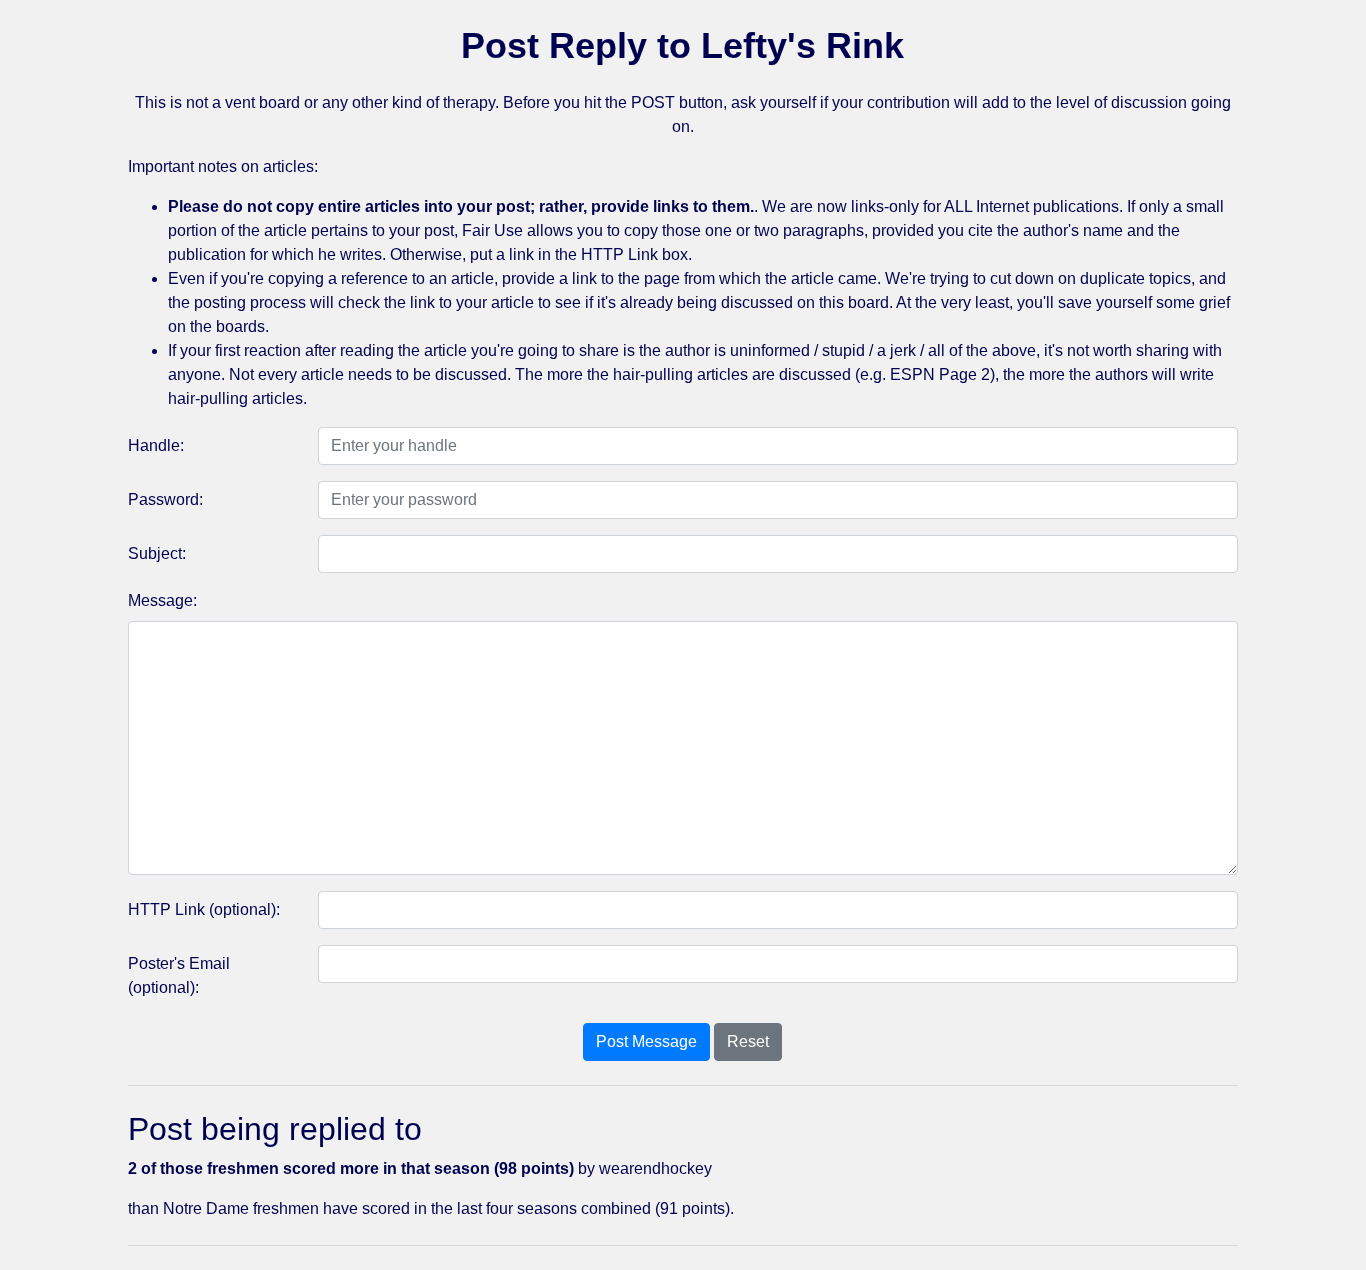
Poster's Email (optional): (179, 975)
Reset (748, 1041)
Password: (165, 499)
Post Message (646, 1041)
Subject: (157, 553)
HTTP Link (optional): (204, 909)
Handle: (156, 445)
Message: (162, 600)
